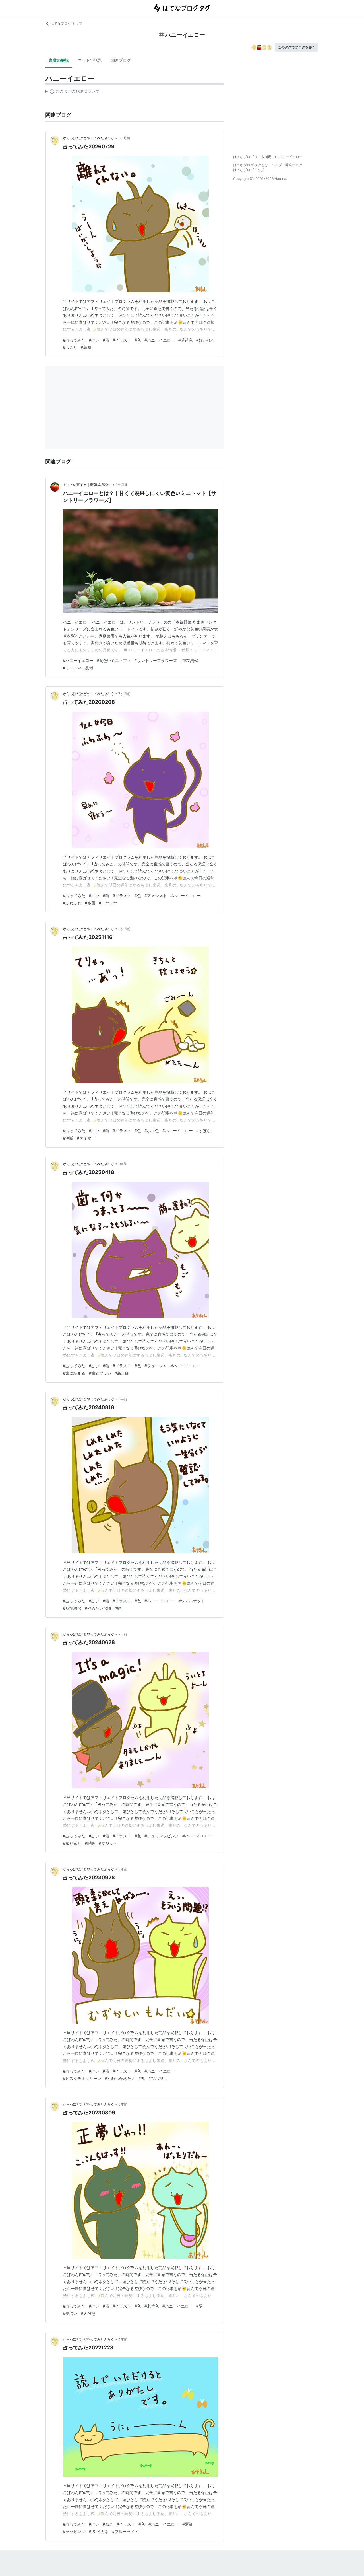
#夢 (199, 2306)
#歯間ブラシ (100, 1373)
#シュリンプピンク (162, 1836)
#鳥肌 (86, 347)
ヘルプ (277, 165)
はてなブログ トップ (66, 23)
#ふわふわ (72, 903)
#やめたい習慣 (98, 1608)
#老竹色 (152, 2306)
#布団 (90, 903)
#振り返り (72, 1843)
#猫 (106, 340)
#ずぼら (203, 1131)
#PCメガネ (99, 2531)
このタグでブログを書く (297, 47)
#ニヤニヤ (108, 903)
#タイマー (86, 1138)
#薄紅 (188, 2524)
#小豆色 (152, 1131)
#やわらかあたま (120, 2078)
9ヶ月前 (124, 929)
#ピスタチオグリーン (82, 2078)
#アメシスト (156, 896)
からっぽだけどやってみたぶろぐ (88, 138)
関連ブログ (121, 60)
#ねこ (108, 2524)
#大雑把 (88, 2313)
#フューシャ (156, 1366)
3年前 (123, 1869)
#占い (94, 340)
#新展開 (122, 1373)
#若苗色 (186, 340)
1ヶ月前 (124, 138)
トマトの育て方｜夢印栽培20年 (87, 485)
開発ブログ (294, 165)
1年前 (123, 1164)
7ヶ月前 (124, 694)
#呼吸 (90, 1843)
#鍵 (118, 1608)
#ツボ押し (158, 2078)
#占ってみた (74, 340)
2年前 (123, 1399)
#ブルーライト (125, 2531)
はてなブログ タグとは (251, 165)
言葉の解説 (59, 60)
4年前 (123, 2339)
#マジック (108, 1843)
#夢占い (70, 2313)
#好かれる (205, 340)
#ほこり (70, 347)
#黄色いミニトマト (114, 660)
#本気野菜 (190, 660)
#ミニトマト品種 (78, 668)
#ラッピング (74, 2531)
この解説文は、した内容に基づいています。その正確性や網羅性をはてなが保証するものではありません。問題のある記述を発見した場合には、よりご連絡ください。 (72, 92)
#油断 (68, 1138)
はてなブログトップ (249, 170)
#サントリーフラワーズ (156, 660)
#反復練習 (72, 1608)
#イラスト (122, 340)
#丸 (142, 2078)
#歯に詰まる (74, 1373)
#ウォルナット (192, 1601)
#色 (138, 340)
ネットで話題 (90, 60)
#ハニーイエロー (160, 340)
